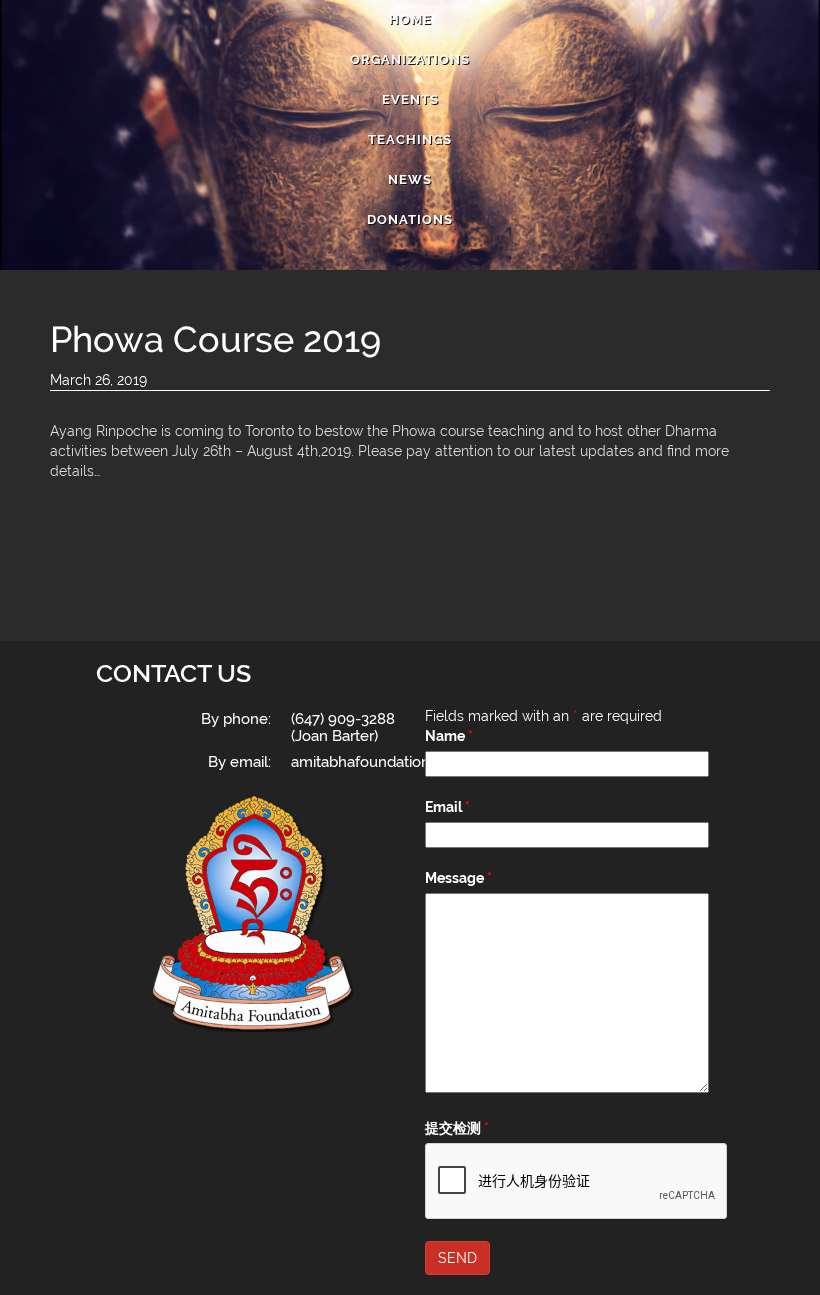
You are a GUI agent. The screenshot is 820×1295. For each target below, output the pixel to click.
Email (447, 807)
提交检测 (457, 1128)
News (410, 179)
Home (410, 19)
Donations (410, 219)
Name (449, 736)
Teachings (410, 139)
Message (458, 878)
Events (410, 99)
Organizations (410, 59)
